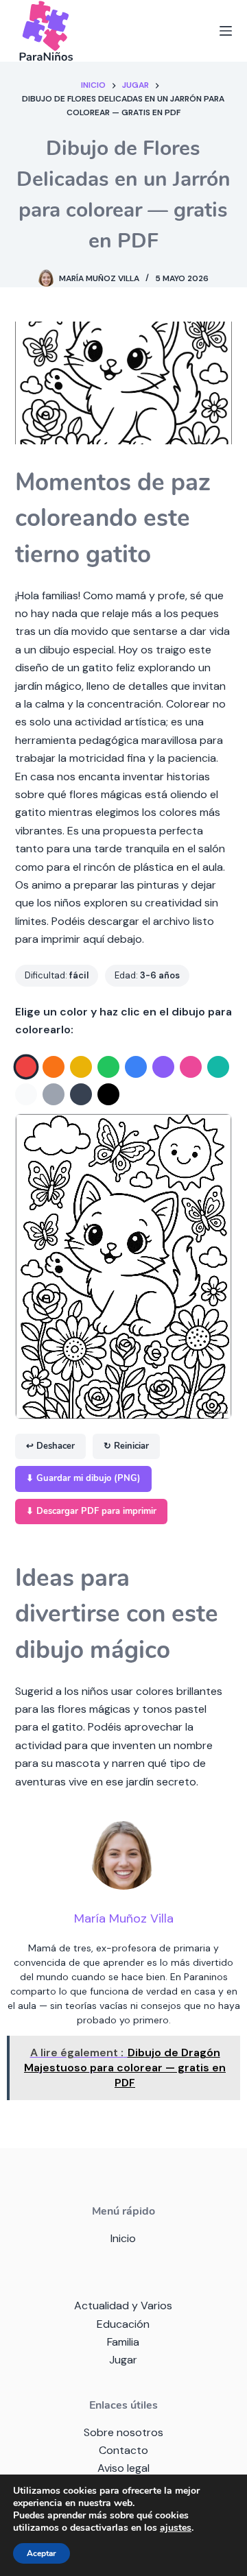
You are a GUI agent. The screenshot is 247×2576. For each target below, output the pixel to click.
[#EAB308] (81, 1067)
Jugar (123, 2360)
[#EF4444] (26, 1067)
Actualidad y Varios (123, 2306)
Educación (123, 2324)
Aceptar (42, 2553)
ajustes (176, 2528)
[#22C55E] (108, 1067)
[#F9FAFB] (26, 1094)
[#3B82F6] (136, 1067)
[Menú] (226, 31)
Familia (123, 2342)
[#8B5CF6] (163, 1067)
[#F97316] (54, 1067)
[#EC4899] (191, 1067)
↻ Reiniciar (126, 1446)
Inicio (123, 2238)
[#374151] (81, 1094)
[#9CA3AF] (54, 1094)
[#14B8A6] (218, 1067)
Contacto (123, 2450)
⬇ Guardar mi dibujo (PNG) (83, 1478)
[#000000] (108, 1094)
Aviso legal (123, 2468)
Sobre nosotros (123, 2432)
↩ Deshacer (50, 1446)
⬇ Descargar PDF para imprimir (91, 1511)
